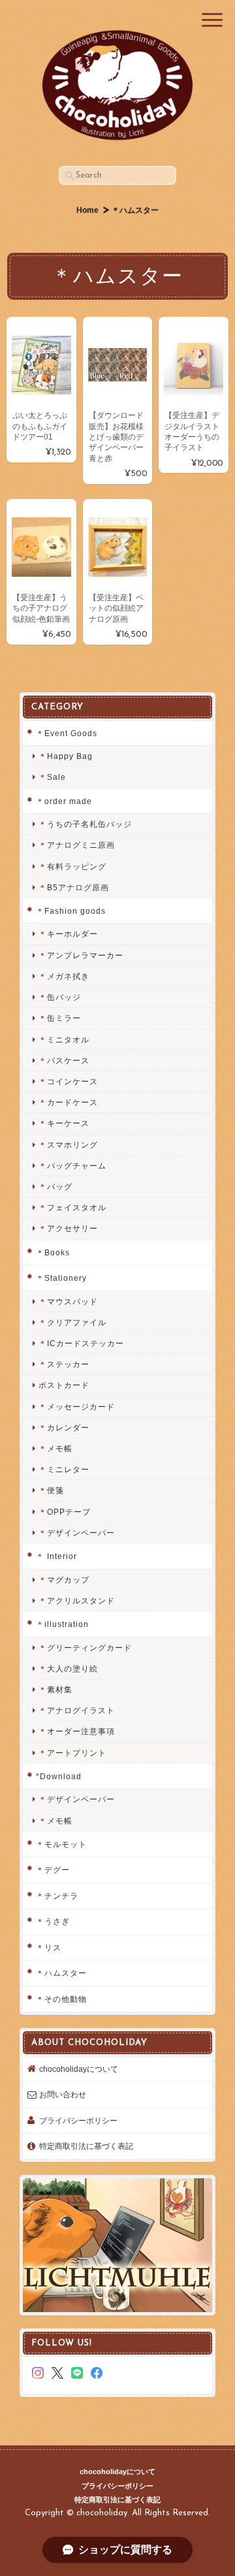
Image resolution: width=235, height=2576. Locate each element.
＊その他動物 (61, 1999)
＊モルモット (61, 1844)
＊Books (53, 1252)
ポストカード (64, 1385)
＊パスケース (64, 1060)
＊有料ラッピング (72, 866)
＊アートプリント (72, 1753)
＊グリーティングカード (85, 1648)
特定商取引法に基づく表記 (86, 2146)
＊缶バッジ (60, 997)
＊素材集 (55, 1689)
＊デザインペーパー (77, 1533)
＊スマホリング (68, 1145)
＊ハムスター (61, 1973)
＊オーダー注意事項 (77, 1731)
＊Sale (52, 777)
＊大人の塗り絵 (68, 1668)
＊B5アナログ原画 (74, 887)
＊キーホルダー (68, 934)
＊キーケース (64, 1123)
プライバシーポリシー (78, 2120)
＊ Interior (56, 1556)
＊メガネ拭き (64, 976)
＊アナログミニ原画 (77, 845)
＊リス (49, 1947)
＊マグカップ (64, 1580)
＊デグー (53, 1870)
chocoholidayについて (79, 2069)
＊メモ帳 (55, 1448)
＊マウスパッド (68, 1301)
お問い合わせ (63, 2094)
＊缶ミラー (60, 1018)
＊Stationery (61, 1278)
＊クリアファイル (72, 1322)
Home (87, 210)
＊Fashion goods (71, 911)
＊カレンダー (64, 1427)
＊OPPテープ (65, 1512)
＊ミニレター (64, 1469)
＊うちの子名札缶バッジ (85, 824)
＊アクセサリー (68, 1228)
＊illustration (62, 1624)
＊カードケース (68, 1102)
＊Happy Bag (66, 756)
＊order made (64, 801)
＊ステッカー (64, 1364)
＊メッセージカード (77, 1407)
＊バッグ (55, 1186)
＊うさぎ (53, 1921)
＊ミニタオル (64, 1039)
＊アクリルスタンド (77, 1601)
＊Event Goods (67, 733)
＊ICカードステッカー (81, 1343)
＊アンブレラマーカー (81, 955)
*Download (59, 1776)
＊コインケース (68, 1081)
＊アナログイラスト (77, 1710)
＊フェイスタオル (72, 1207)
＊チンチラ (57, 1896)
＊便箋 (51, 1490)
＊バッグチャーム (72, 1166)
